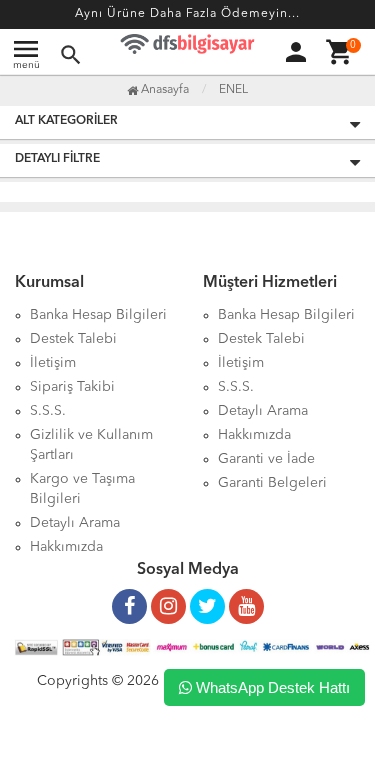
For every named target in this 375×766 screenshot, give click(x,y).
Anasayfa (163, 90)
